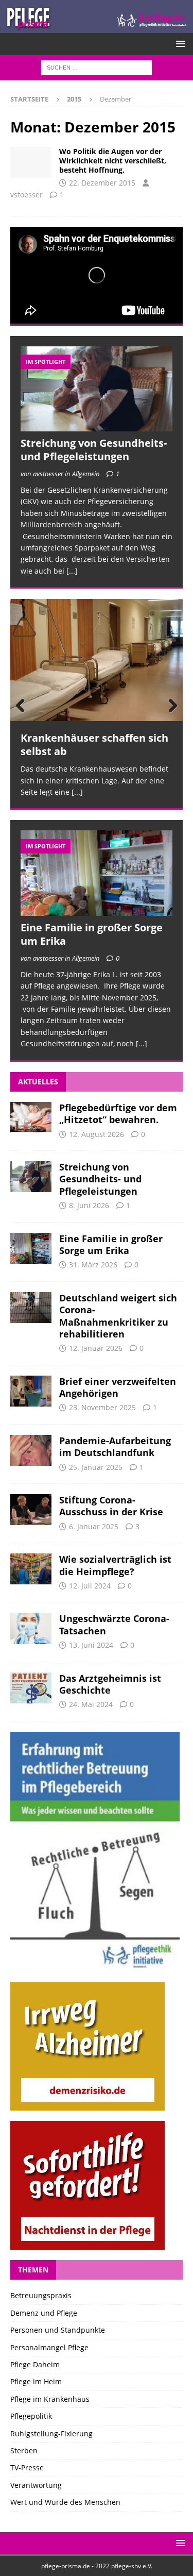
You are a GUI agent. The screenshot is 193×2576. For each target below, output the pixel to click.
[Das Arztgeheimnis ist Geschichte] (31, 1688)
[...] (72, 571)
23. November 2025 (102, 1407)
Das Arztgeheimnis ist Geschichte (110, 1684)
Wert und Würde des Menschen (65, 2502)
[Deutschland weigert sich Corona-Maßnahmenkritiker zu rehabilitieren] (31, 1308)
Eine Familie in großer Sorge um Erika (92, 934)
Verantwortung (36, 2485)
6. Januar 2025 (94, 1526)
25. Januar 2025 (96, 1467)
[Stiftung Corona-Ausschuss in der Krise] (31, 1510)
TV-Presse (27, 2468)
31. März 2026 (93, 1265)
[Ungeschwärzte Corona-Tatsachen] (31, 1628)
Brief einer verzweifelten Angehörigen (118, 1387)
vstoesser (27, 195)
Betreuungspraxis (41, 2295)
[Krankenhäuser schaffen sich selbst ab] (97, 660)
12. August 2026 (97, 1134)
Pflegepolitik (31, 2416)
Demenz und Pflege (44, 2313)
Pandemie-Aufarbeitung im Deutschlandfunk (115, 1446)
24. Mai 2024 (91, 1704)
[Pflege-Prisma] (97, 27)
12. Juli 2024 (90, 1586)
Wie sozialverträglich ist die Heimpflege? (115, 1565)
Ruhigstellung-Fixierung (51, 2433)
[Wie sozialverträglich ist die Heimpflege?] (31, 1569)
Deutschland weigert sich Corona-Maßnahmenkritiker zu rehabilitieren (118, 1316)
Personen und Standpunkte (58, 2330)
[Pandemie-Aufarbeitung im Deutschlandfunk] (31, 1450)
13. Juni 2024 (91, 1645)
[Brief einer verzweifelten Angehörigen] (31, 1391)
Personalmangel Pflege (49, 2347)
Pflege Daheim (35, 2364)
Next (170, 706)
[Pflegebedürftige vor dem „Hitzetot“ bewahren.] (31, 1117)
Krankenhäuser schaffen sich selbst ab (94, 745)
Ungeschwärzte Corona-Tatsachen (114, 1624)
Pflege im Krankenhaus (50, 2399)
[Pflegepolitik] (31, 162)
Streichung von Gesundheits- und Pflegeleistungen (94, 450)
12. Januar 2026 (96, 1348)
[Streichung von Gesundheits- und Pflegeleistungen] (97, 389)
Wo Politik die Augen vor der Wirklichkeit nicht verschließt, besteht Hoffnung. (113, 161)
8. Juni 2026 (89, 1205)
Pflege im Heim (36, 2381)
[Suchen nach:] (97, 67)
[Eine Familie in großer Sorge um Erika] (97, 873)
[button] (179, 44)
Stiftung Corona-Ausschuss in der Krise (111, 1506)
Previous (23, 706)
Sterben (24, 2450)
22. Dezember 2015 (102, 183)
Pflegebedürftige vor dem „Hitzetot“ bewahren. (118, 1114)
